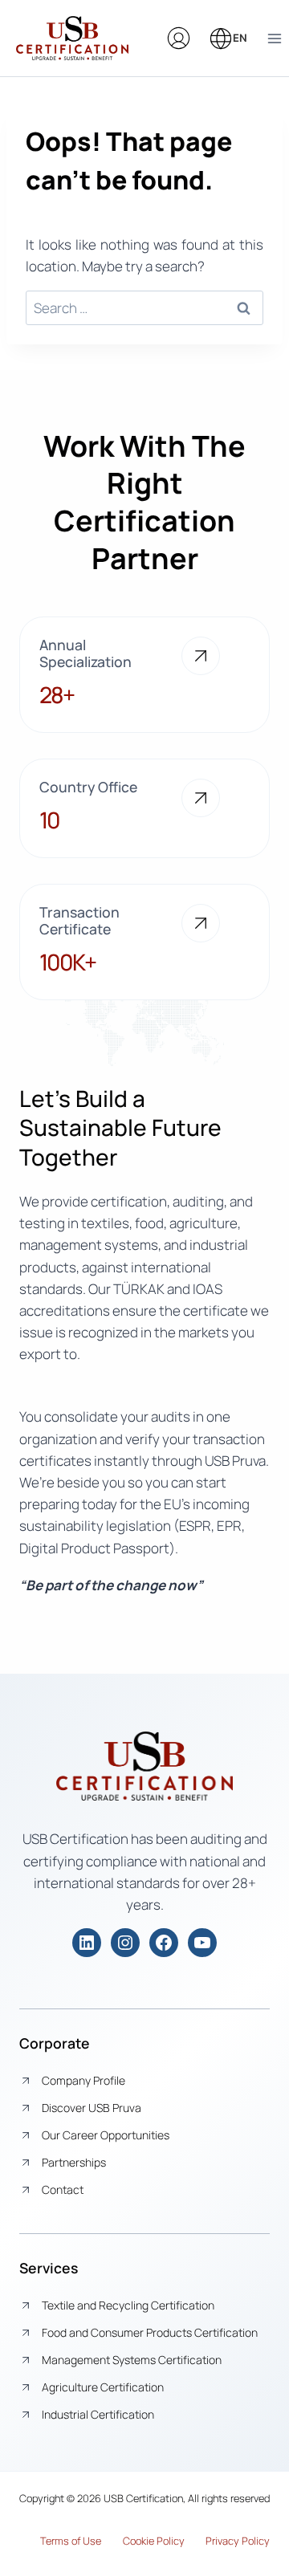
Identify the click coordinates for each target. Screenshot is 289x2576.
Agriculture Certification (103, 2387)
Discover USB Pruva (92, 2108)
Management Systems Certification (132, 2360)
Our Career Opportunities (106, 2135)
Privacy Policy (238, 2541)
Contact (63, 2189)
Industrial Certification (98, 2414)
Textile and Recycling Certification (128, 2305)
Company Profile (83, 2080)
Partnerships (74, 2162)
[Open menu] (274, 38)
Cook (134, 2541)
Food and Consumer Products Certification (150, 2332)
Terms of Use (71, 2541)
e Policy (167, 2541)
